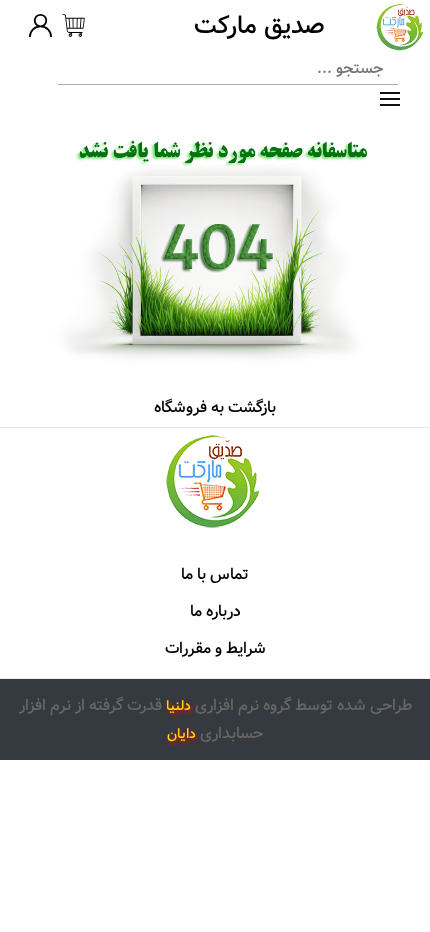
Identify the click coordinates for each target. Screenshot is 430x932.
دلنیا (178, 706)
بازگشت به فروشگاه (215, 407)
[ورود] (40, 29)
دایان (181, 734)
